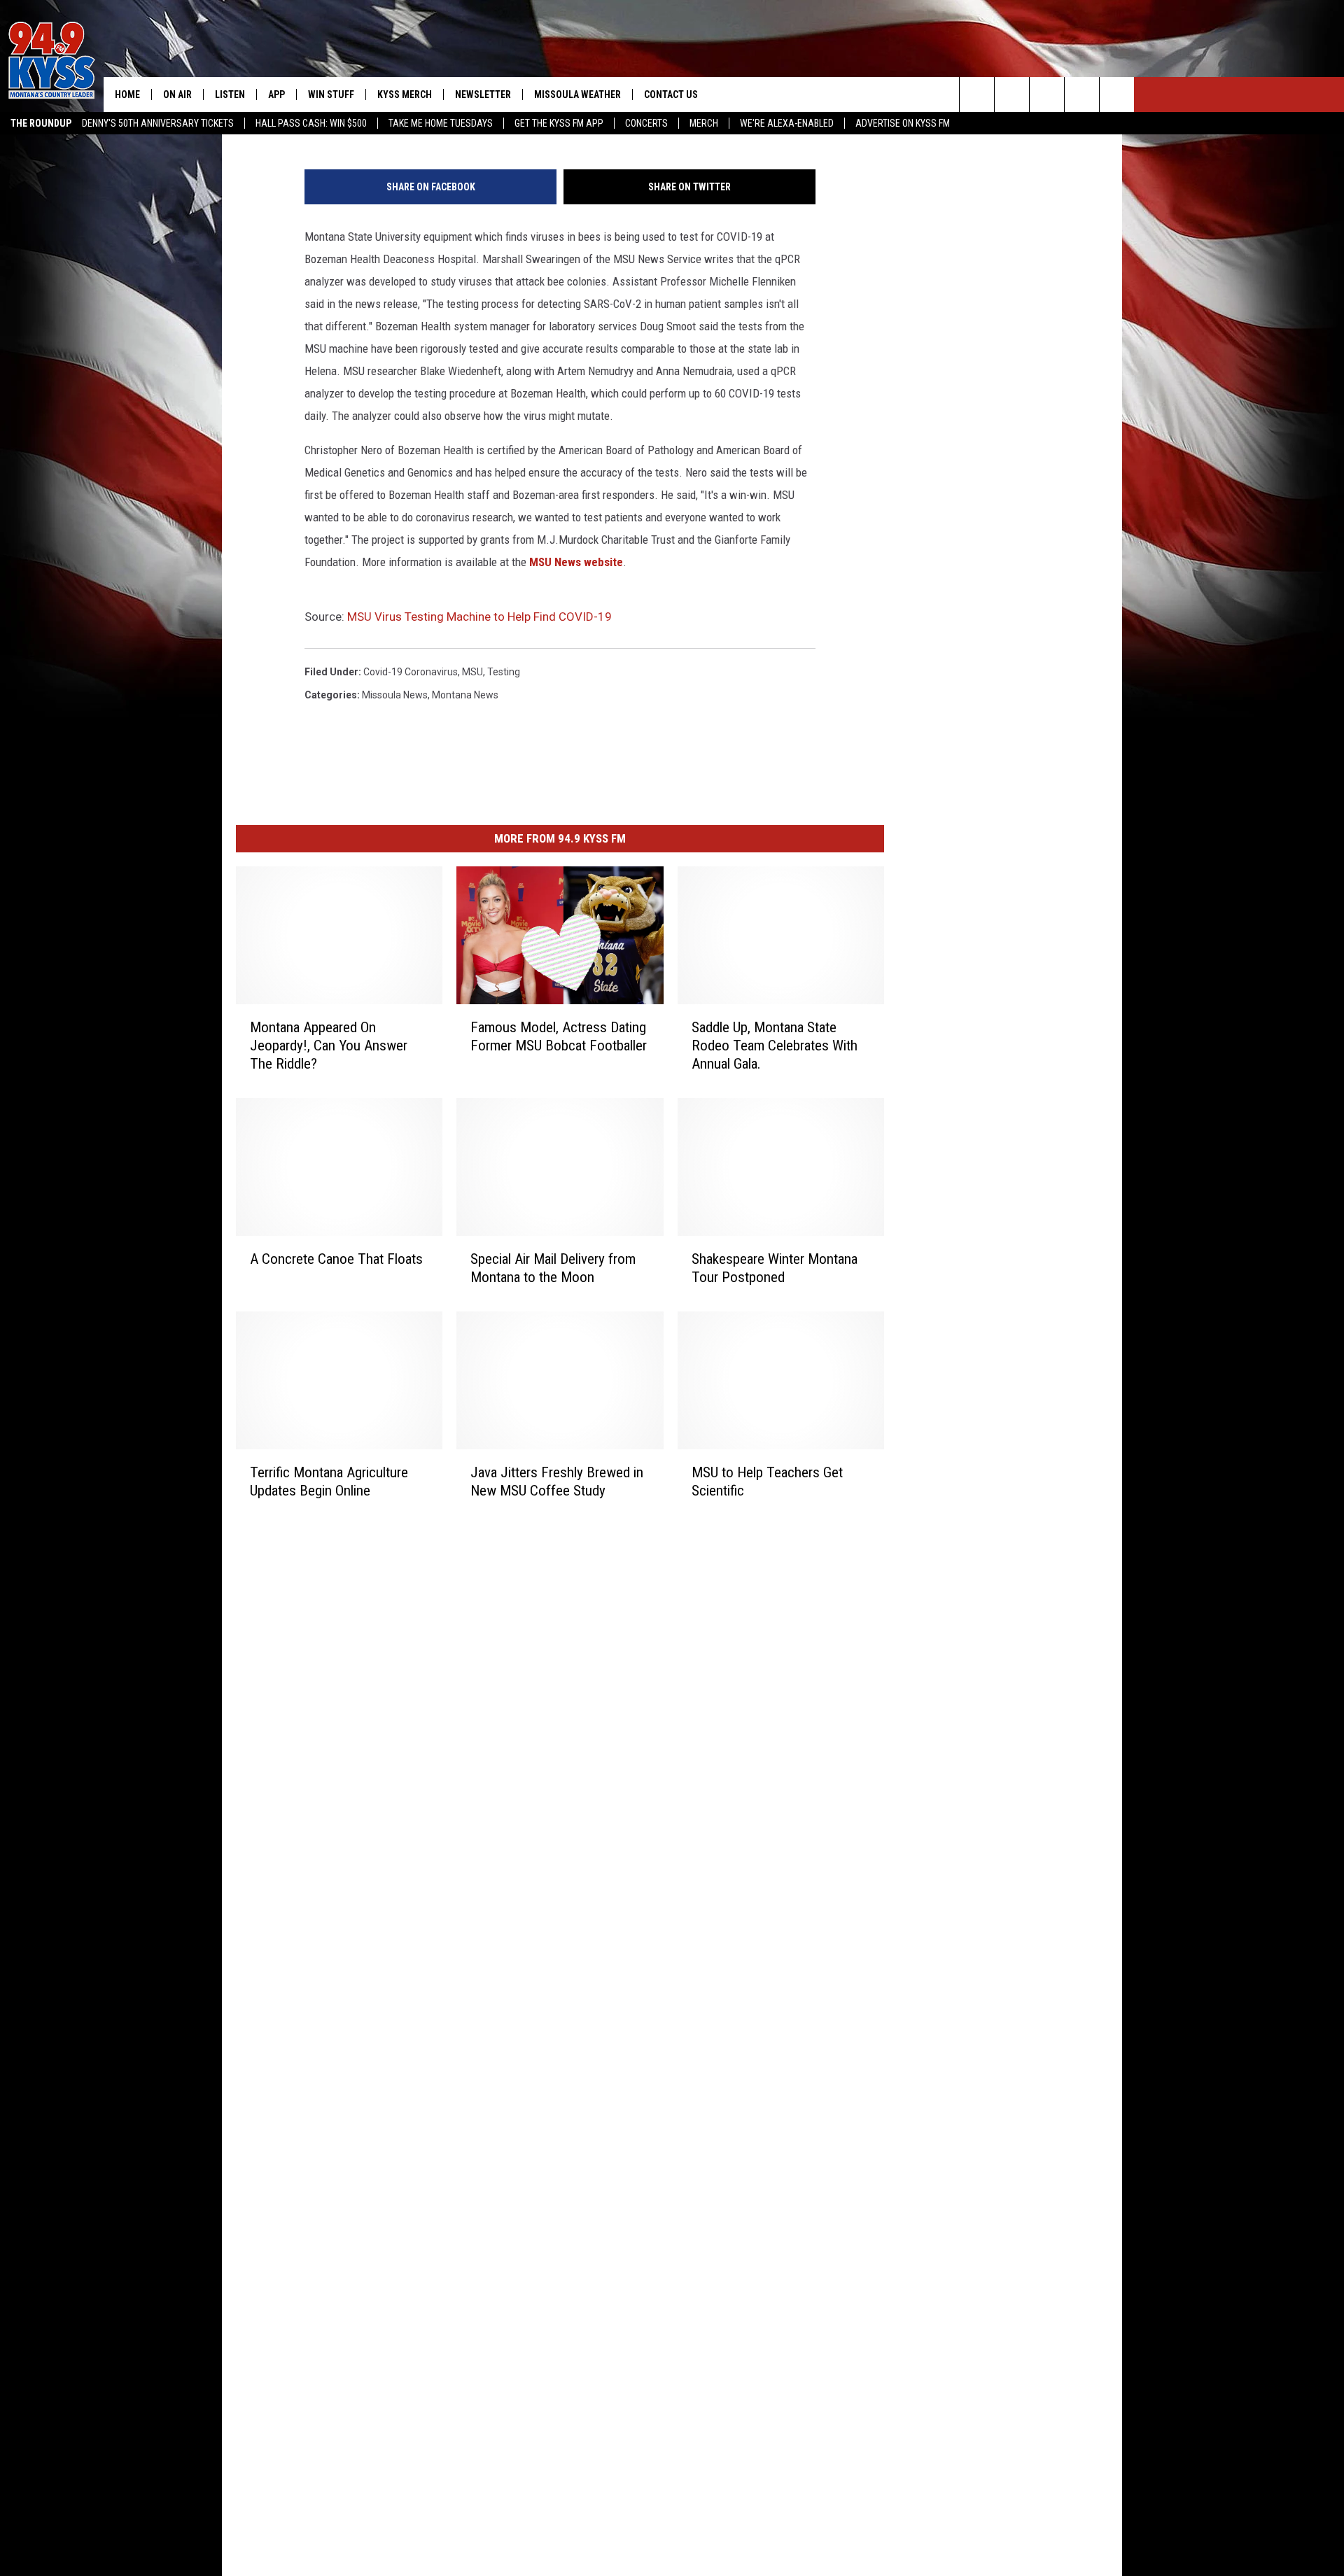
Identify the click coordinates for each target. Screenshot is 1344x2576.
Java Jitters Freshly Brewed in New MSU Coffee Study (557, 1481)
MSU (472, 672)
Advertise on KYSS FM (903, 123)
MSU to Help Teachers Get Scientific (767, 1481)
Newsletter (483, 94)
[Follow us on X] (1082, 94)
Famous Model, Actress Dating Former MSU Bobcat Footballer (559, 1036)
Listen (230, 94)
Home (127, 94)
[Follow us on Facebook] (1047, 94)
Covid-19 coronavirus (411, 672)
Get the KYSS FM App (559, 123)
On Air (177, 94)
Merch (704, 123)
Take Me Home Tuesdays (441, 123)
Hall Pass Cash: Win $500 (311, 123)
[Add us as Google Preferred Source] (1012, 94)
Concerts (646, 123)
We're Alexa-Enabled (787, 123)
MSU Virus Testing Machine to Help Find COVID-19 (479, 617)
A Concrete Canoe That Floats (336, 1259)
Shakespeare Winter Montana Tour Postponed (775, 1268)
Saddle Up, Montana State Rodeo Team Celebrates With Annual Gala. (775, 1046)
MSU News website (576, 562)
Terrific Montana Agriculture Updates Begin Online (329, 1481)
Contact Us (671, 94)
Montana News (465, 695)
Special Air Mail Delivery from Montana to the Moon (553, 1268)
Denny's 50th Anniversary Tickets (158, 123)
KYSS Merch (405, 94)
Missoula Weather (577, 94)
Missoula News (395, 695)
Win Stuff (331, 94)
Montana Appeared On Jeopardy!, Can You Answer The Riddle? (329, 1046)
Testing (504, 672)
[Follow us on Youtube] (1117, 94)
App (276, 94)
